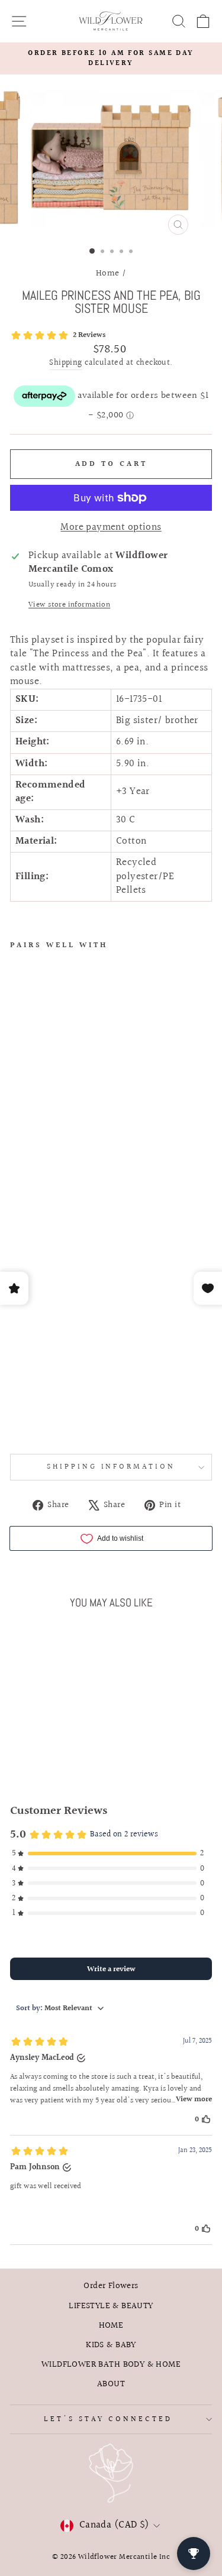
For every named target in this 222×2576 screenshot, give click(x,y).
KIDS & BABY (111, 2345)
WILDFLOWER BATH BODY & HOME (111, 2364)
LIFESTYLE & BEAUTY (111, 2306)
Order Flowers (111, 2286)
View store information (69, 605)
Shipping (65, 364)
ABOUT (111, 2384)
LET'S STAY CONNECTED (108, 2419)
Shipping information (111, 1467)
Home (108, 273)
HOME (111, 2325)
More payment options (111, 528)
